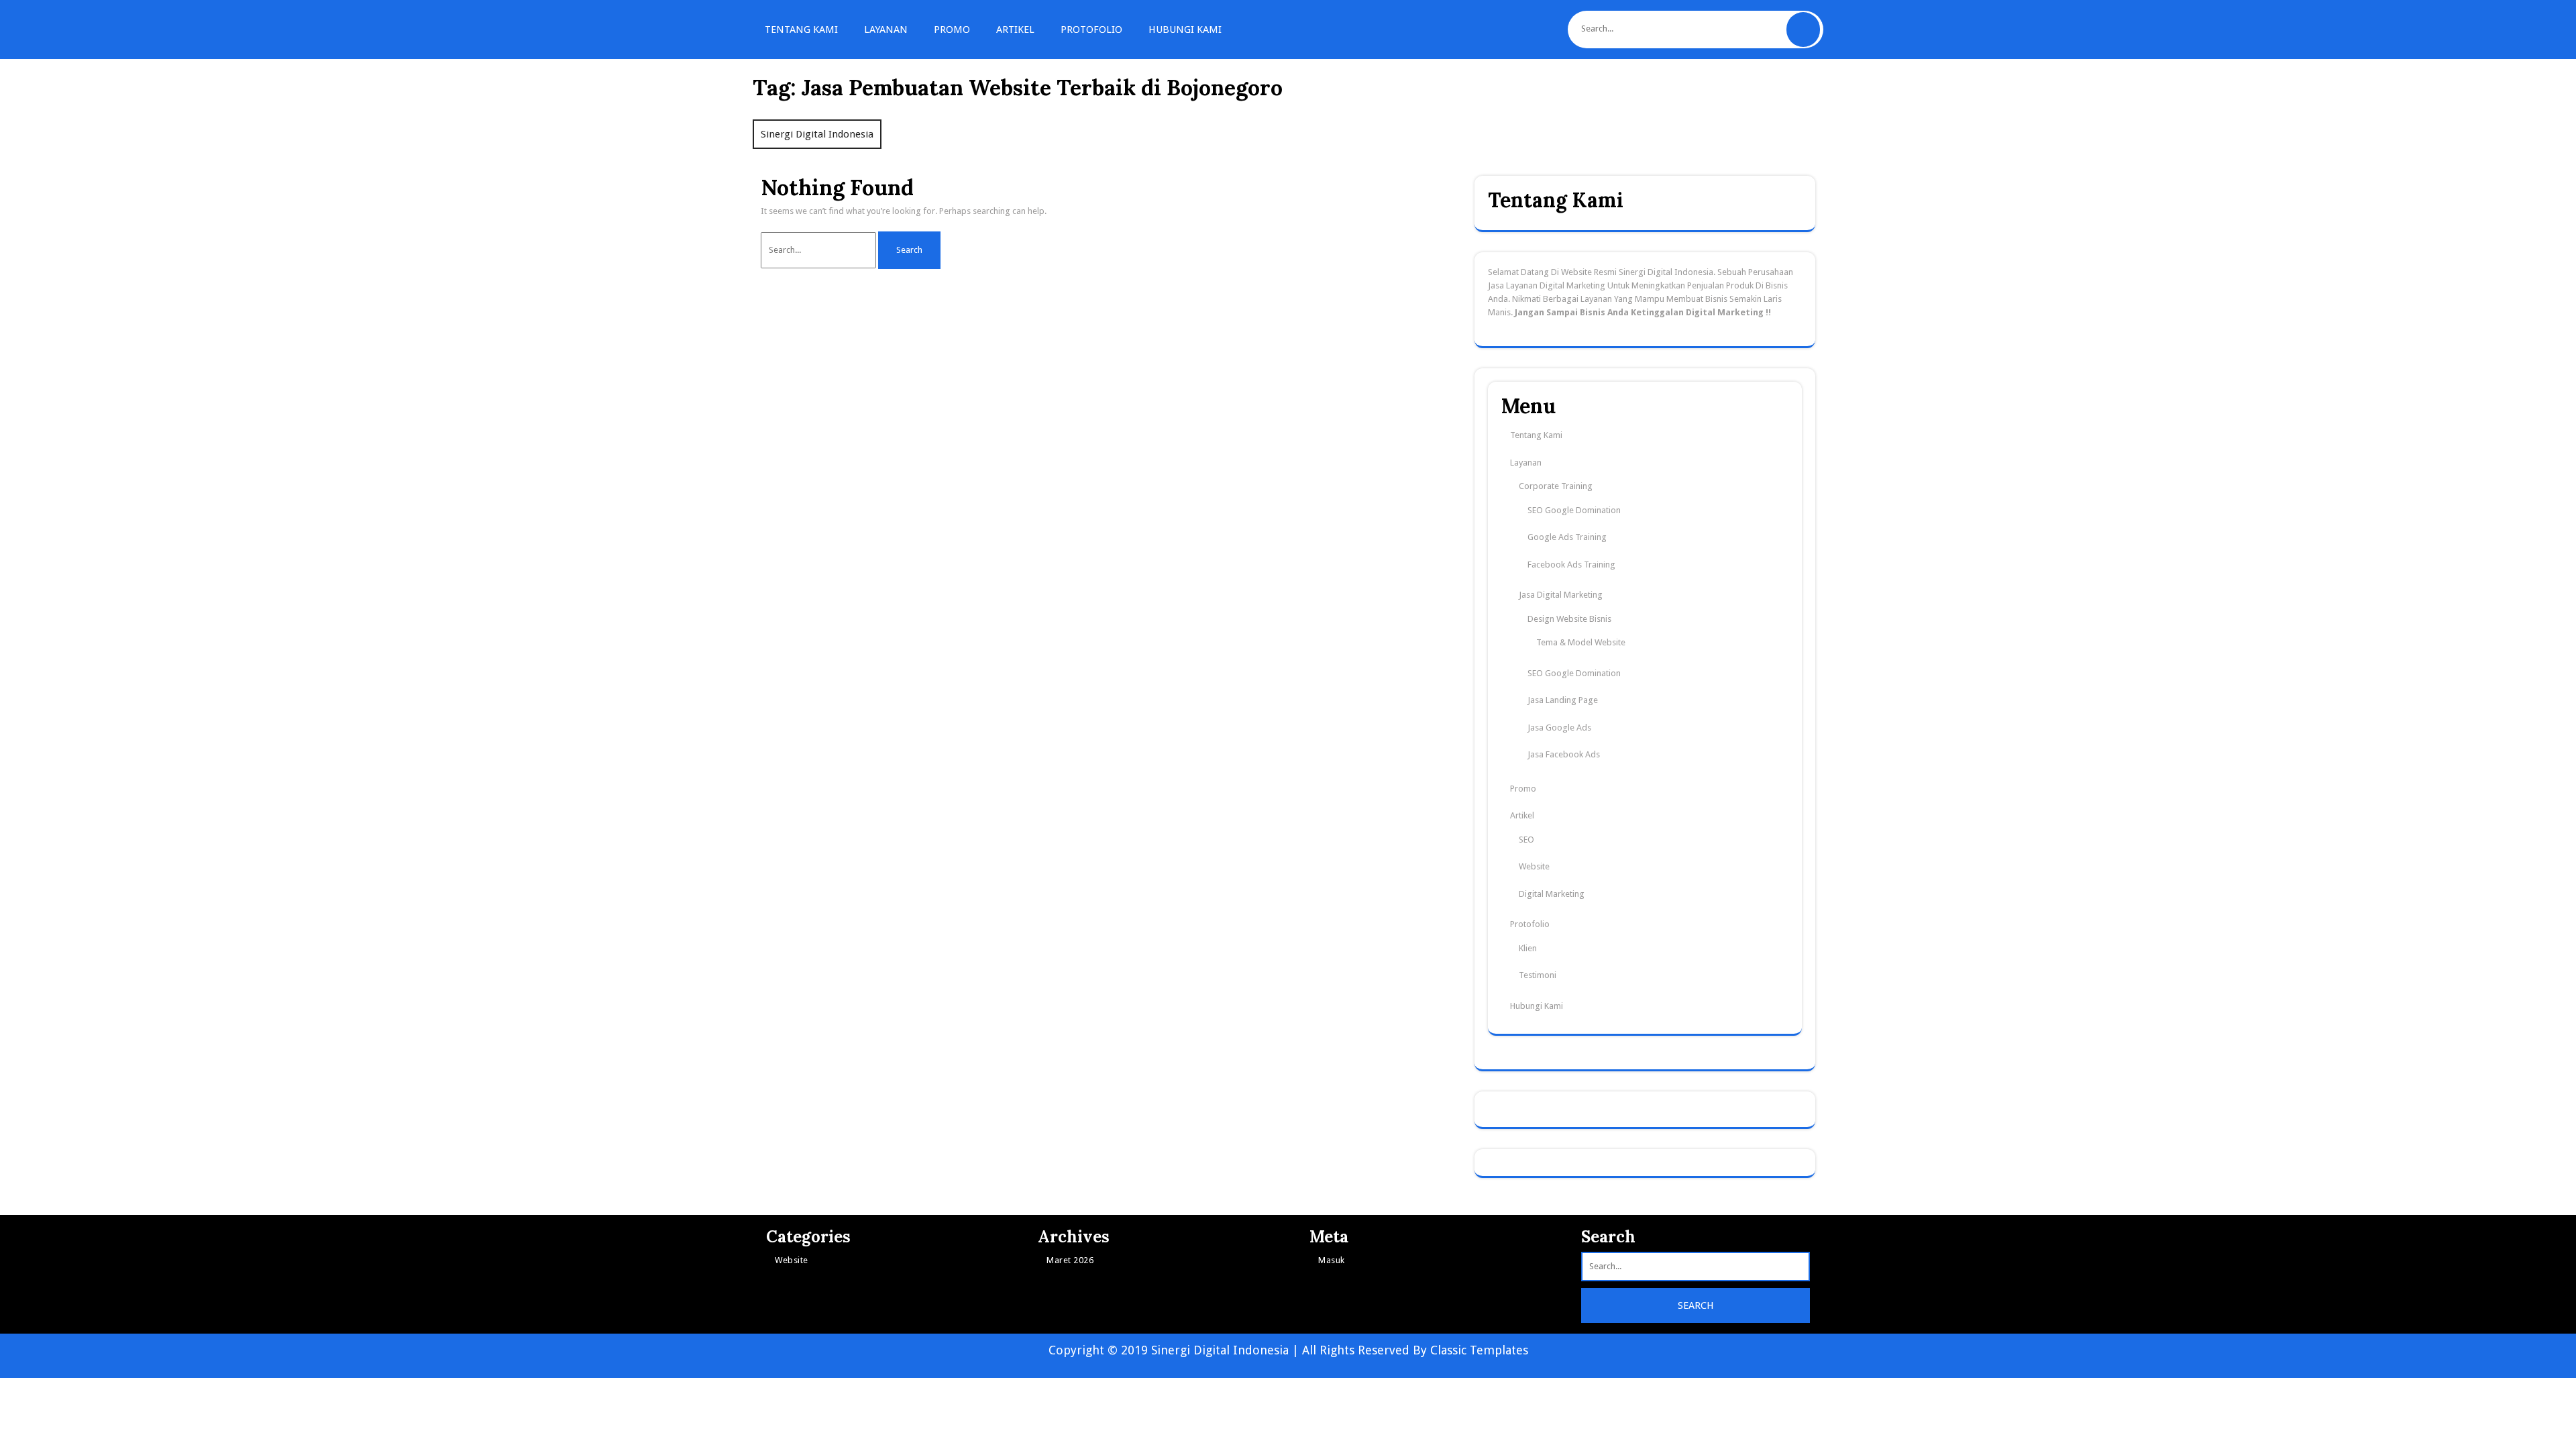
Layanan (886, 30)
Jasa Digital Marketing (1561, 595)
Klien (1528, 948)
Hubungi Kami (1185, 30)
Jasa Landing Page (1563, 700)
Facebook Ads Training (1571, 565)
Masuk (1332, 1260)
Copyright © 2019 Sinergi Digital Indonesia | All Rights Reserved (1231, 1350)
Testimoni (1538, 975)
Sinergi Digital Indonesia (817, 134)
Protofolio (1091, 30)
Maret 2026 (1070, 1260)
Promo (952, 30)
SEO (1526, 840)
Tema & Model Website (1581, 642)
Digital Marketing (1552, 894)
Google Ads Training (1567, 537)
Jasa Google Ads (1559, 728)
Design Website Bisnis (1569, 619)
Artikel (1015, 30)
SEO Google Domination (1574, 510)
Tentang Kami (801, 30)
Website (1534, 866)
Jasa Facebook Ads (1564, 754)
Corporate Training (1556, 486)
